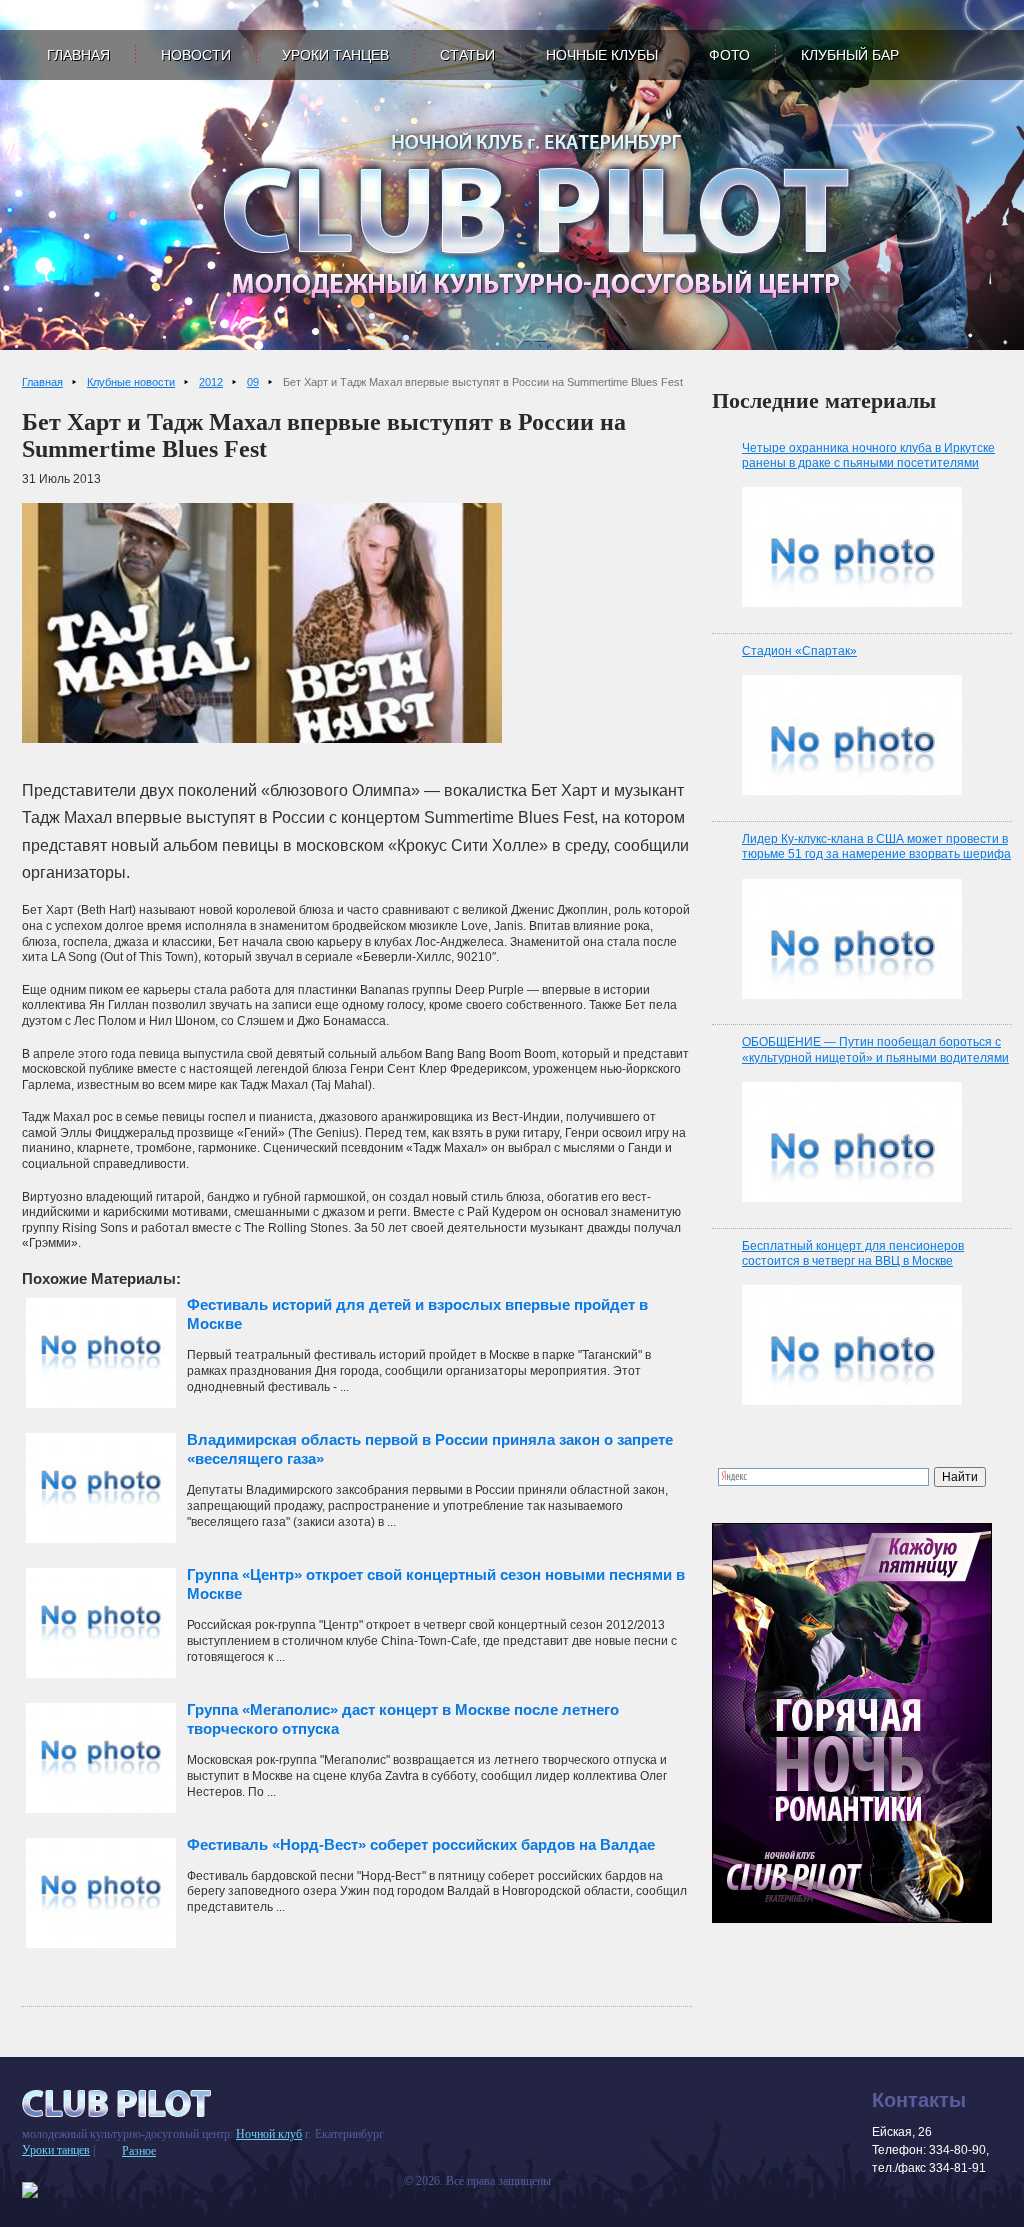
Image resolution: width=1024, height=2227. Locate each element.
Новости (196, 55)
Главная (78, 55)
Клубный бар (850, 55)
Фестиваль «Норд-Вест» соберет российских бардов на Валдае (421, 1844)
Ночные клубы (602, 55)
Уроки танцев (335, 55)
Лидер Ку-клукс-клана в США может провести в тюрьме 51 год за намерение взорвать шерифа (876, 847)
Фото (729, 55)
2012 (211, 382)
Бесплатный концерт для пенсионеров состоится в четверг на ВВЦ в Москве (853, 1254)
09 (253, 382)
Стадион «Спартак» (799, 651)
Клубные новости (131, 382)
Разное (139, 2151)
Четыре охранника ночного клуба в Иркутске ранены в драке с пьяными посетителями (868, 456)
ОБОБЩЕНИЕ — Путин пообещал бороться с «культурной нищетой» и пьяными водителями (875, 1050)
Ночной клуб (269, 2134)
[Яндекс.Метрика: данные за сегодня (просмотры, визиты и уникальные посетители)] (30, 2190)
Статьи (467, 55)
